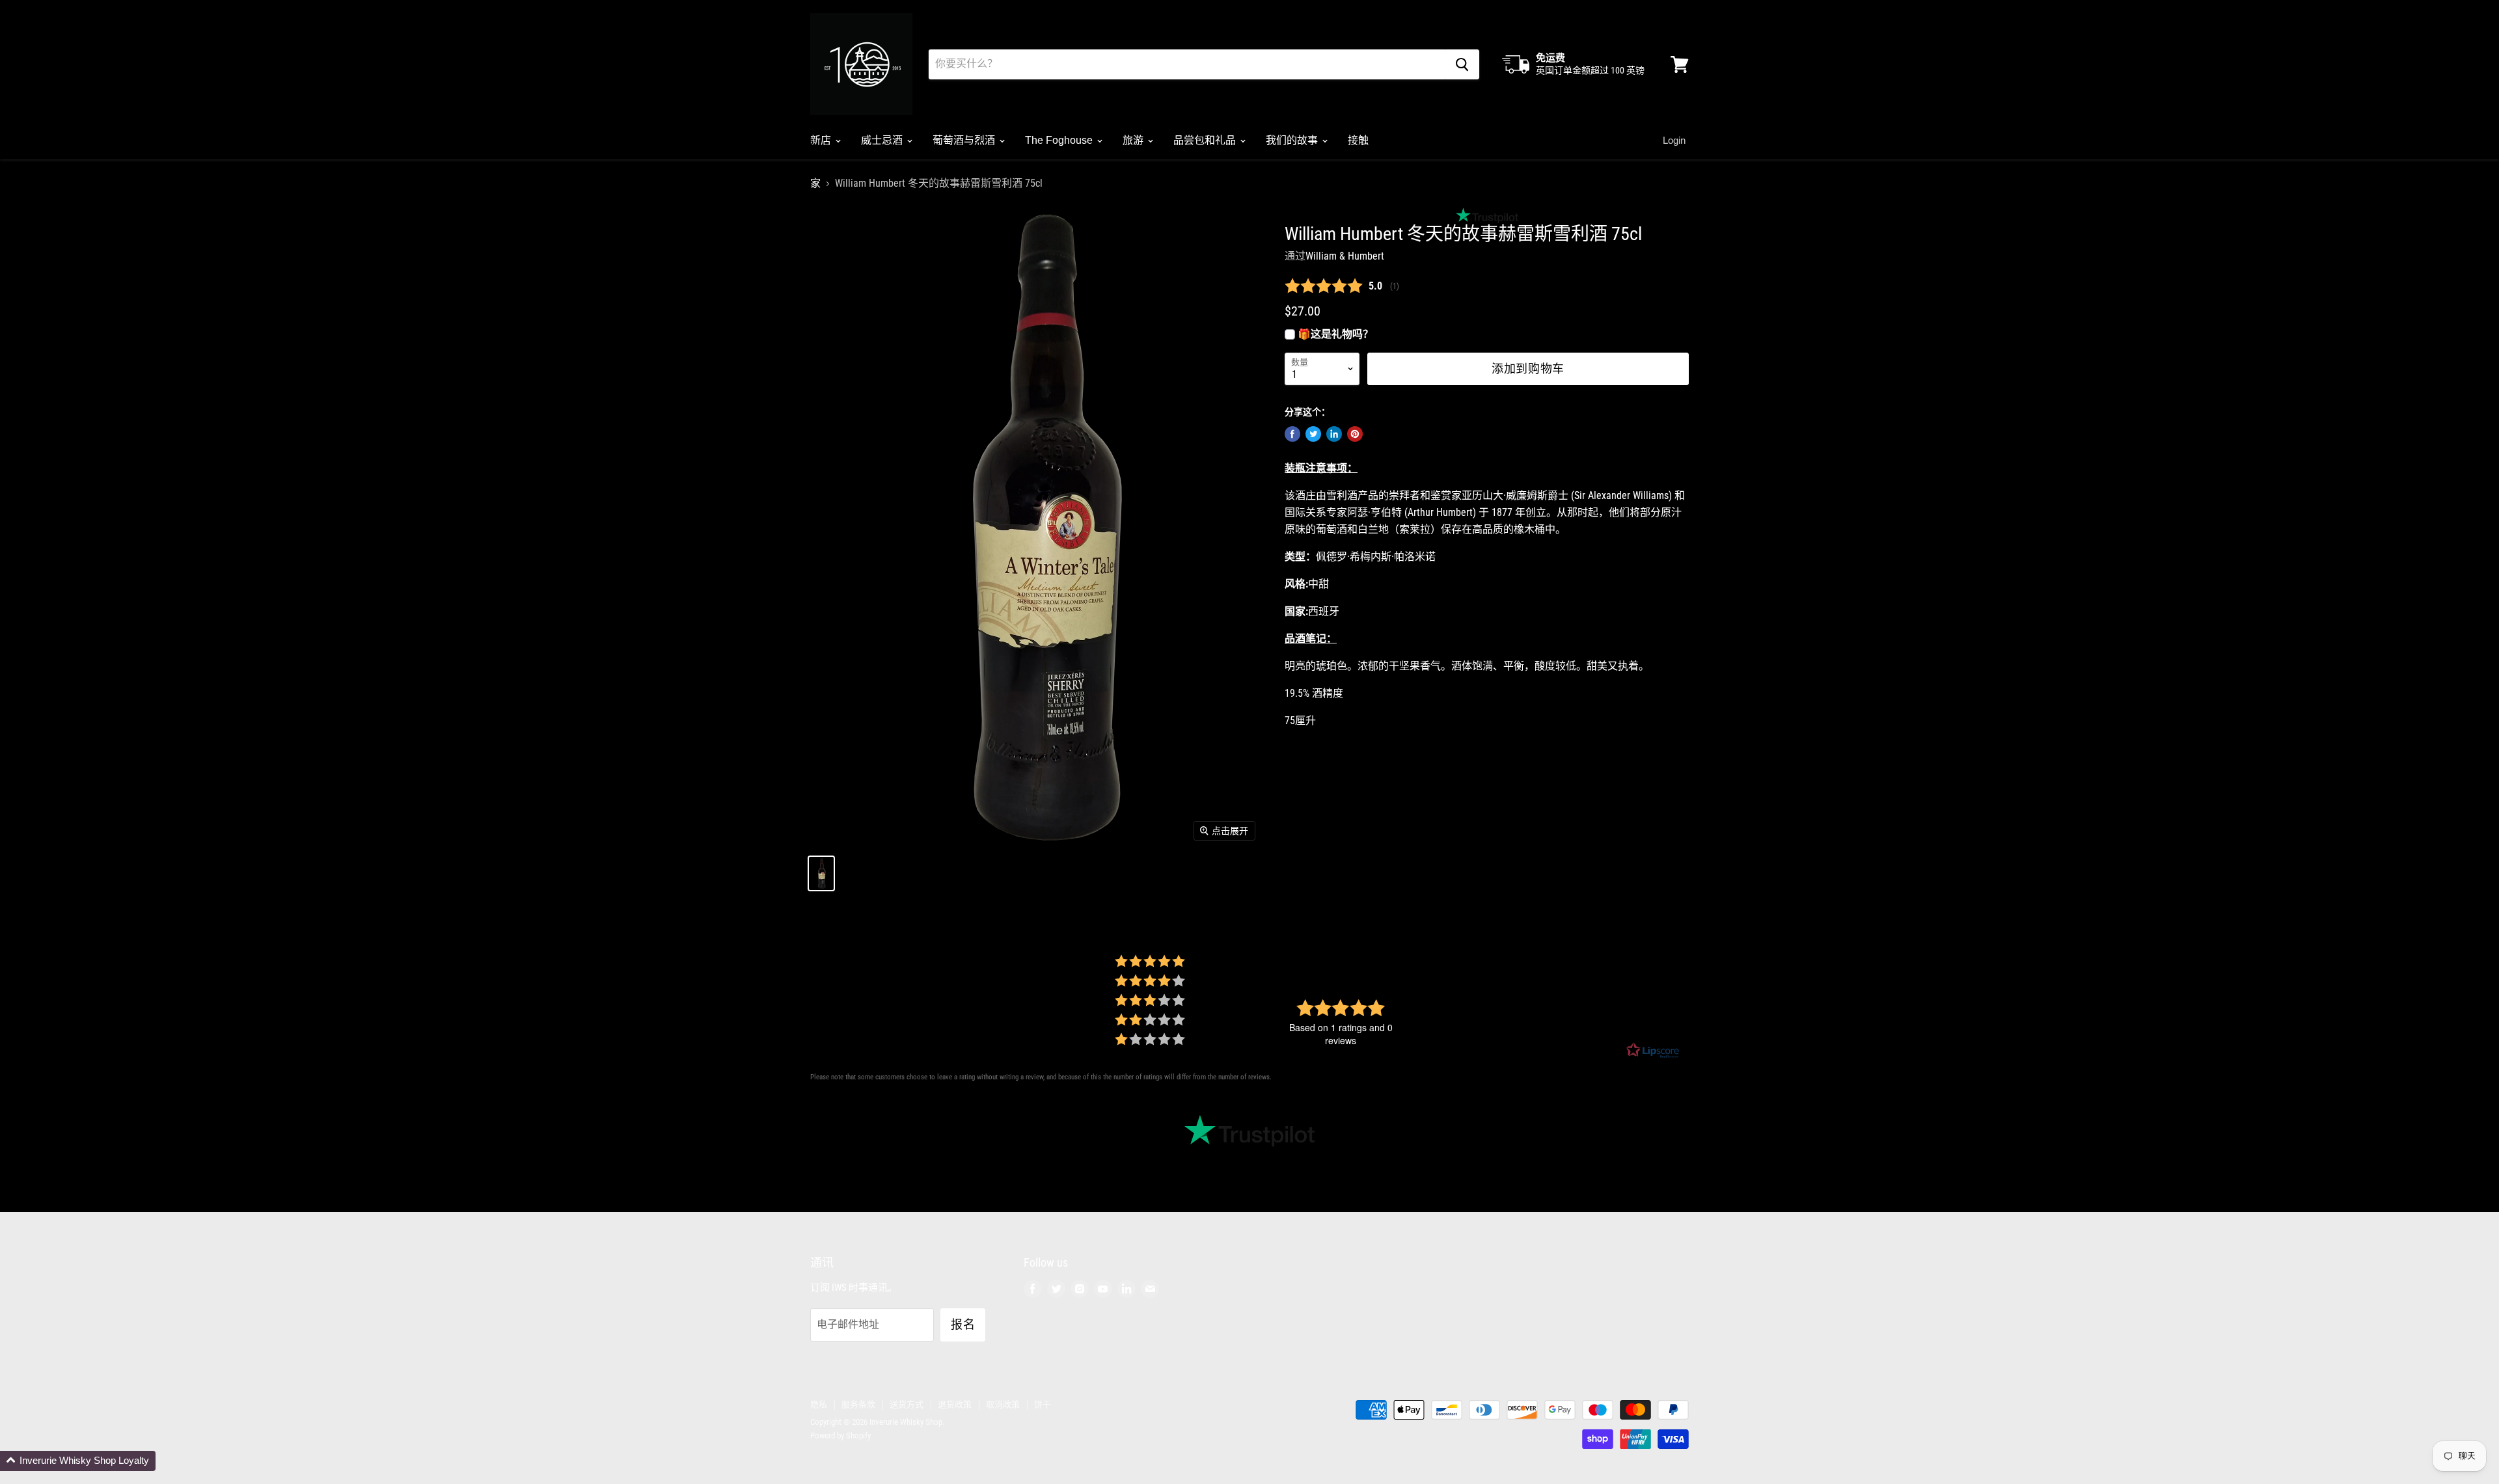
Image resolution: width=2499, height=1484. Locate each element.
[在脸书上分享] (1292, 434)
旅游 (1134, 140)
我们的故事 (1293, 140)
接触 (1358, 140)
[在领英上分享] (1334, 434)
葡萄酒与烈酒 (965, 140)
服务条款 (858, 1404)
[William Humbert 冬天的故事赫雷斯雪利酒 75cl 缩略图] (821, 873)
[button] (78, 1461)
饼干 (1043, 1404)
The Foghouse (1060, 140)
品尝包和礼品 (1206, 140)
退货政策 (955, 1404)
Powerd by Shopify (840, 1436)
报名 (963, 1325)
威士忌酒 (883, 140)
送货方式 (907, 1404)
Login (1674, 140)
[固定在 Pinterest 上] (1355, 434)
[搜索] (1462, 64)
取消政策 (1003, 1404)
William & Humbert (1345, 256)
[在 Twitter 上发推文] (1313, 434)
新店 (822, 140)
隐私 (819, 1404)
